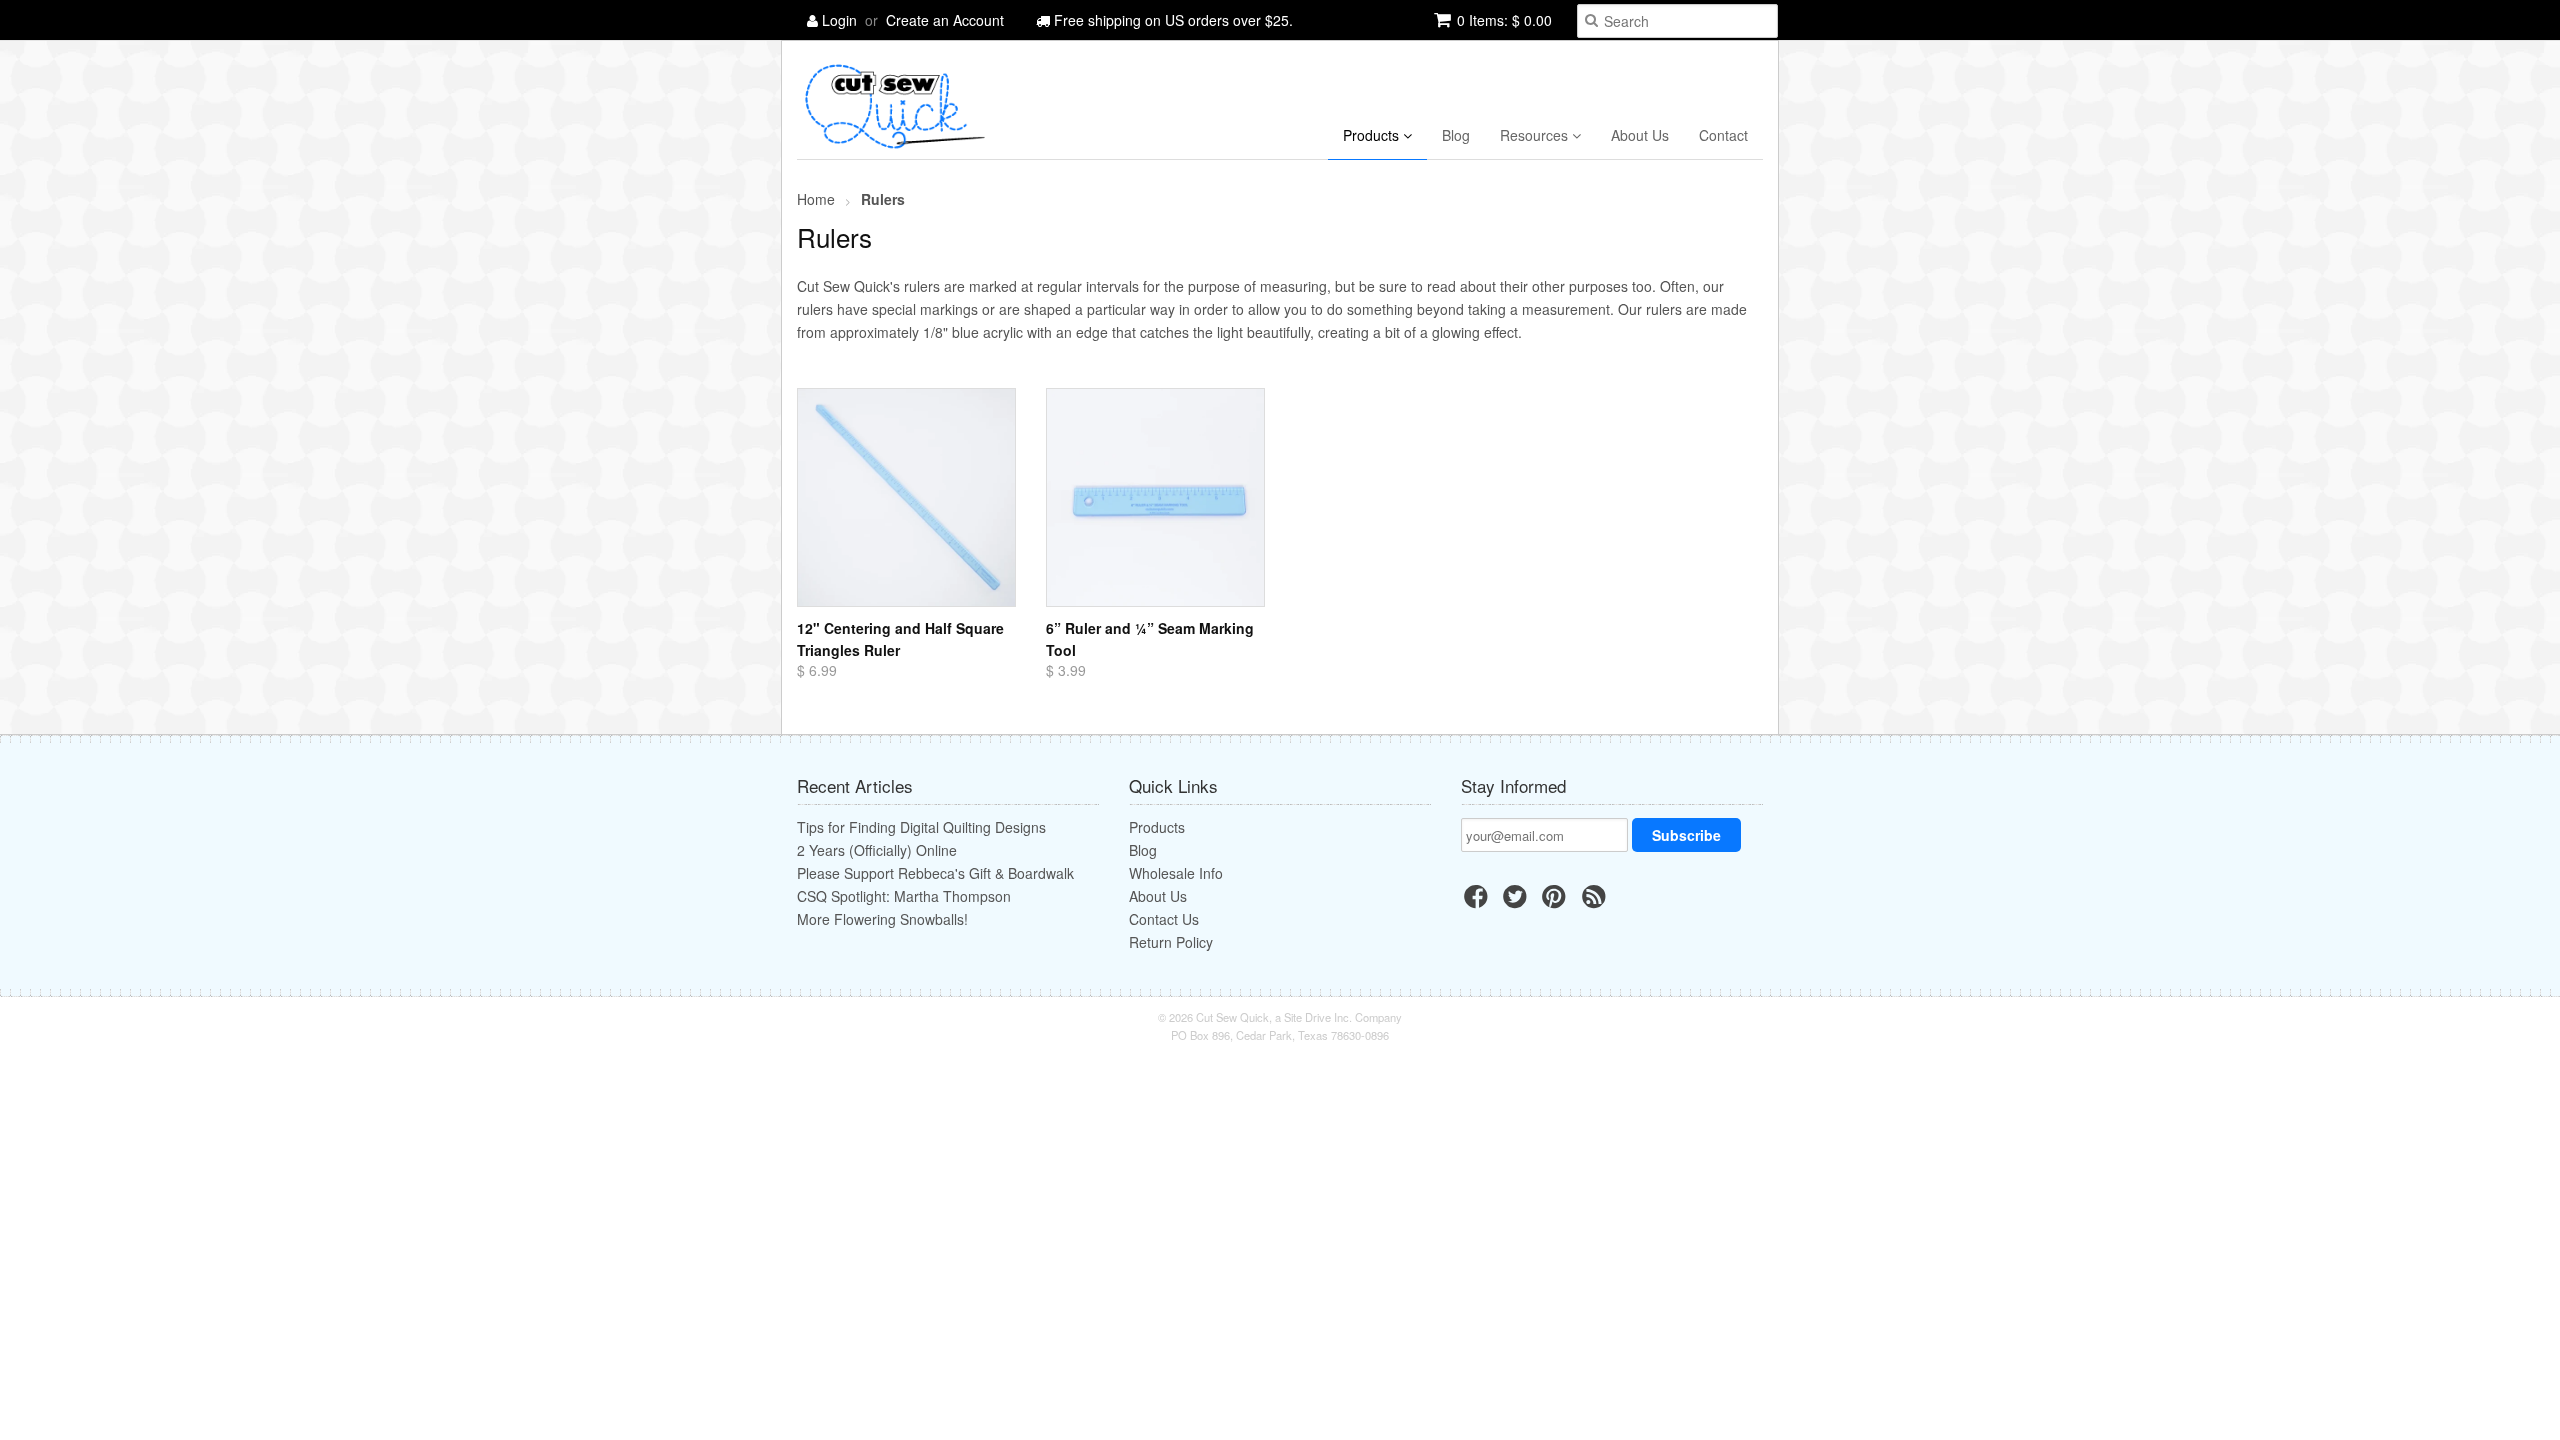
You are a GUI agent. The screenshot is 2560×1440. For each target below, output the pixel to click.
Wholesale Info (1176, 873)
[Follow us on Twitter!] (1518, 902)
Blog (1456, 135)
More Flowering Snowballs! (882, 919)
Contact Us (1164, 919)
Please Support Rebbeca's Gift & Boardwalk (935, 873)
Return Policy (1171, 942)
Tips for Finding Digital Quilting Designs (921, 827)
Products (1373, 135)
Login (839, 20)
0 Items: (1504, 20)
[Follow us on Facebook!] (1479, 902)
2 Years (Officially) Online (877, 850)
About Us (1640, 135)
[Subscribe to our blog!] (1597, 902)
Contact (1723, 135)
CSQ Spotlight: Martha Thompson (904, 896)
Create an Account (945, 20)
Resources (1536, 135)
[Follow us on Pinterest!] (1557, 902)
